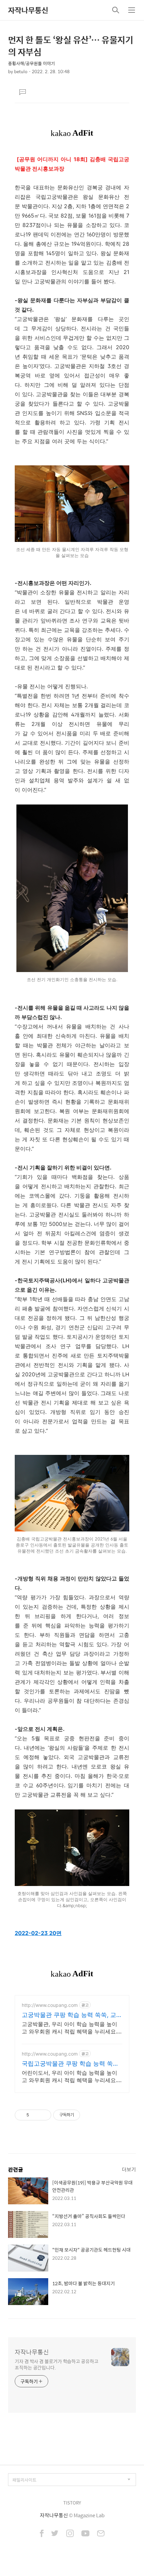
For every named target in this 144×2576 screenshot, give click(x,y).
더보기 (129, 2169)
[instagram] (70, 2534)
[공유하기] (35, 2115)
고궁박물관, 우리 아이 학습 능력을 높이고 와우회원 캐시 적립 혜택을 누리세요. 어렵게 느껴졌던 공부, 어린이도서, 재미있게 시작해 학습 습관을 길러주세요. (72, 2028)
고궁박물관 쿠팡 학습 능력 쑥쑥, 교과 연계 (72, 2015)
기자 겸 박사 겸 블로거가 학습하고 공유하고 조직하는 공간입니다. (57, 2364)
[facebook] (42, 2534)
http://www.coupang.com (50, 2005)
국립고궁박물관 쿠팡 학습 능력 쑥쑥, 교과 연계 (71, 2064)
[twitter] (55, 2534)
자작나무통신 (28, 10)
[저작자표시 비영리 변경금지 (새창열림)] (89, 2115)
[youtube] (85, 2534)
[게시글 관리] (44, 2115)
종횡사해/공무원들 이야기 (31, 63)
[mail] (101, 2534)
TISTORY (72, 2503)
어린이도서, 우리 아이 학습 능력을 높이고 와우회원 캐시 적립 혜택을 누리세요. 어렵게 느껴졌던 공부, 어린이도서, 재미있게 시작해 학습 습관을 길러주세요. (72, 2077)
